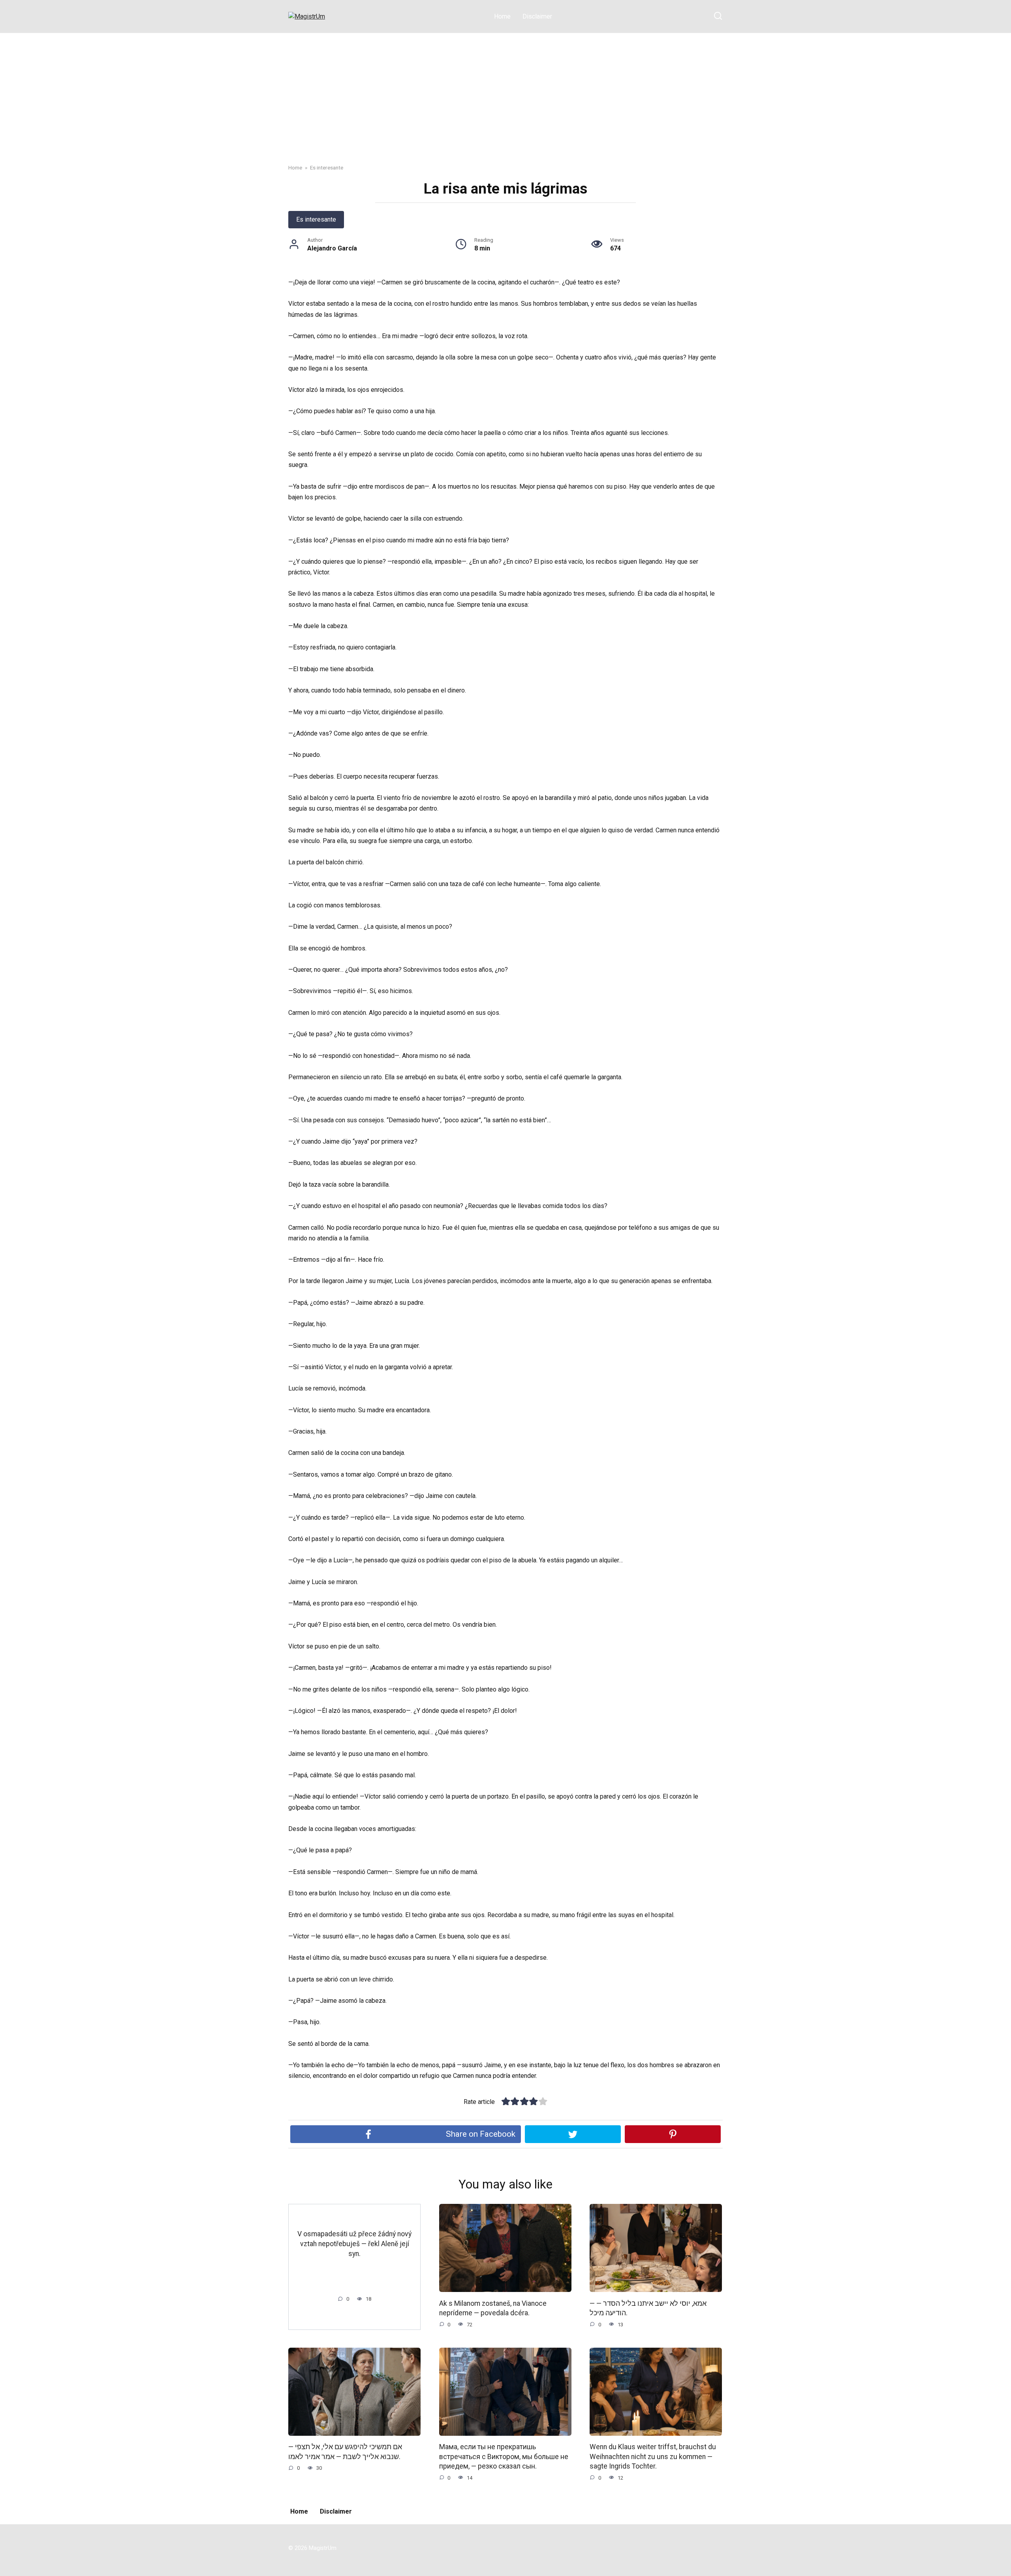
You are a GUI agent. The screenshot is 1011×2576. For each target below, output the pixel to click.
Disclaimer (537, 16)
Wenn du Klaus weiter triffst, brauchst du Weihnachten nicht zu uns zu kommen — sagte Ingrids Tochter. (653, 2457)
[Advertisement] (505, 92)
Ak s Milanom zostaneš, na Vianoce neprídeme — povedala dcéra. (493, 2308)
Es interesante (316, 219)
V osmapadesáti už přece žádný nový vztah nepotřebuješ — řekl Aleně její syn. (354, 2244)
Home (502, 16)
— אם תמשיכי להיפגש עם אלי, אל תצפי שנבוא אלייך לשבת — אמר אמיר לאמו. (345, 2452)
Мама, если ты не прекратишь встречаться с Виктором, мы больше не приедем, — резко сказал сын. (504, 2457)
